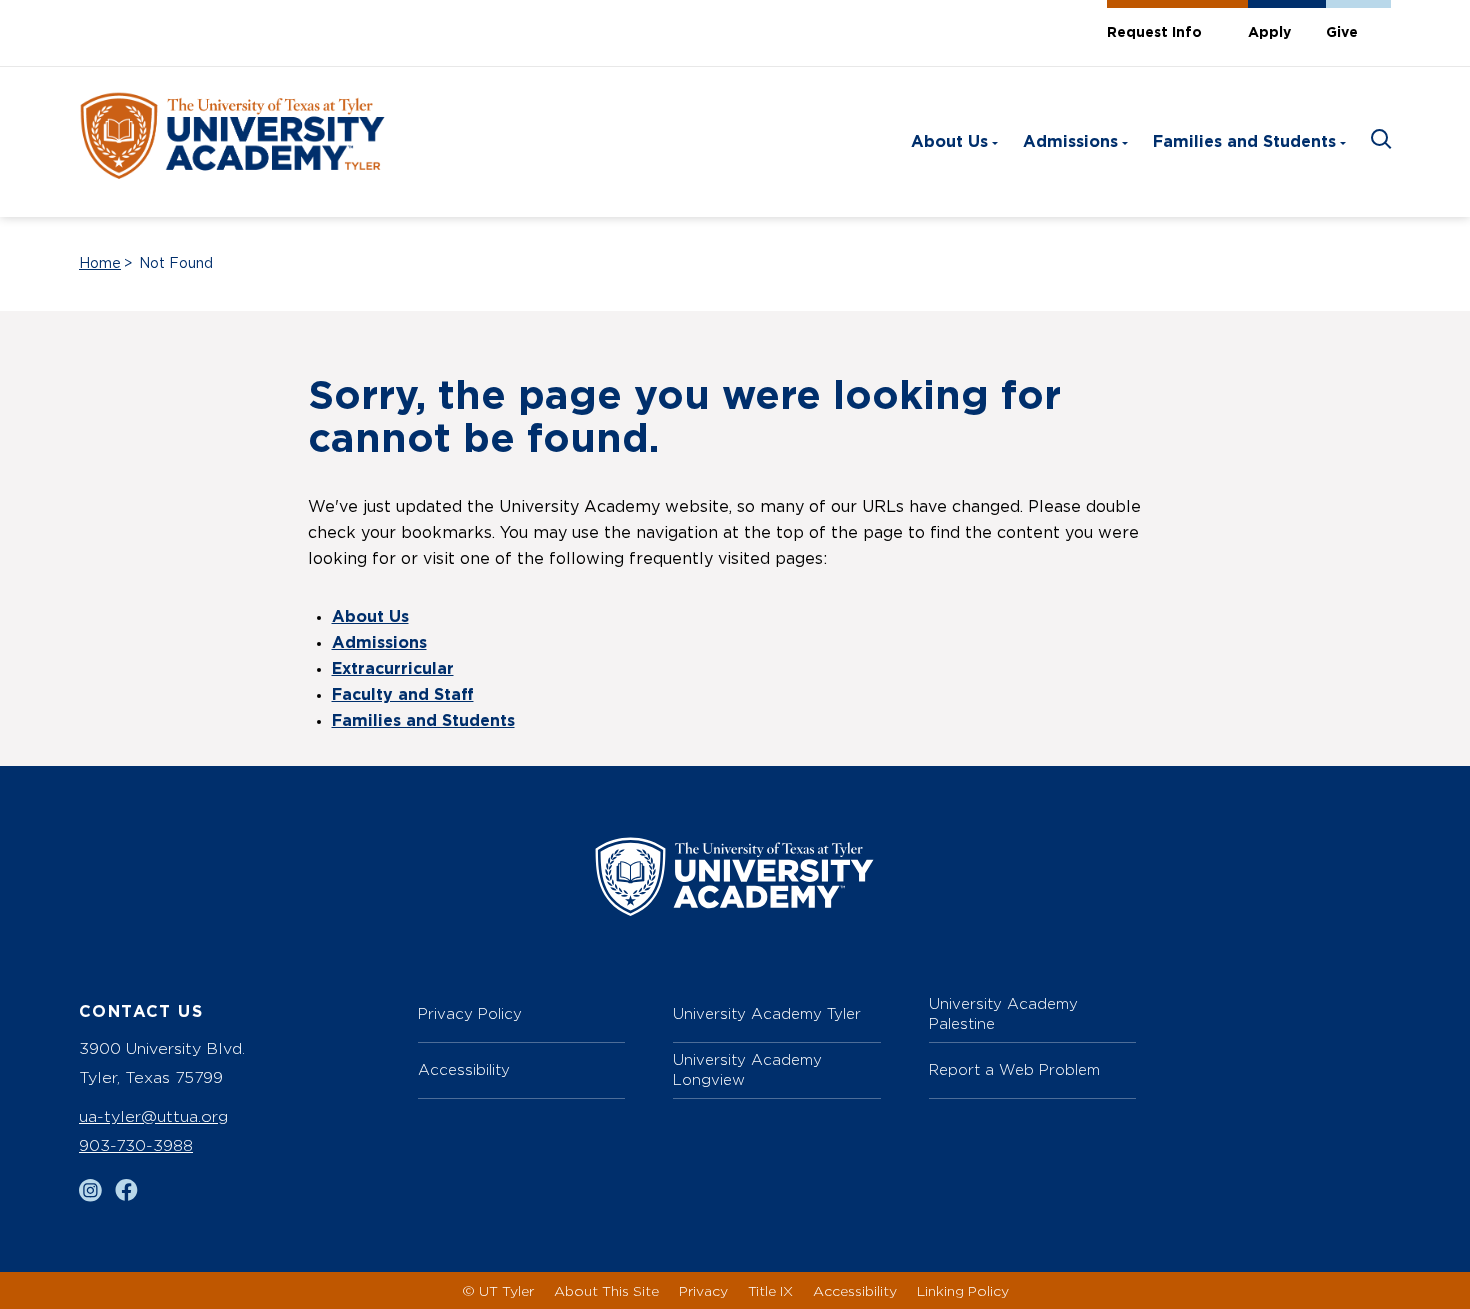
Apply (1269, 33)
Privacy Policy (470, 1013)
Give (1342, 33)
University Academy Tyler (767, 1013)
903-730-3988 (136, 1145)
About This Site (606, 1290)
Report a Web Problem (1014, 1069)
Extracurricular (393, 669)
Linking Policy (963, 1290)
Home (100, 264)
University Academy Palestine (1003, 1013)
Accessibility (464, 1069)
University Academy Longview (747, 1069)
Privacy (703, 1290)
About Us (949, 142)
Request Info (1154, 33)
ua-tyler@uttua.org (153, 1116)
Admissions (1070, 142)
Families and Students (1244, 142)
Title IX (770, 1290)
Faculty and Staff (403, 695)
